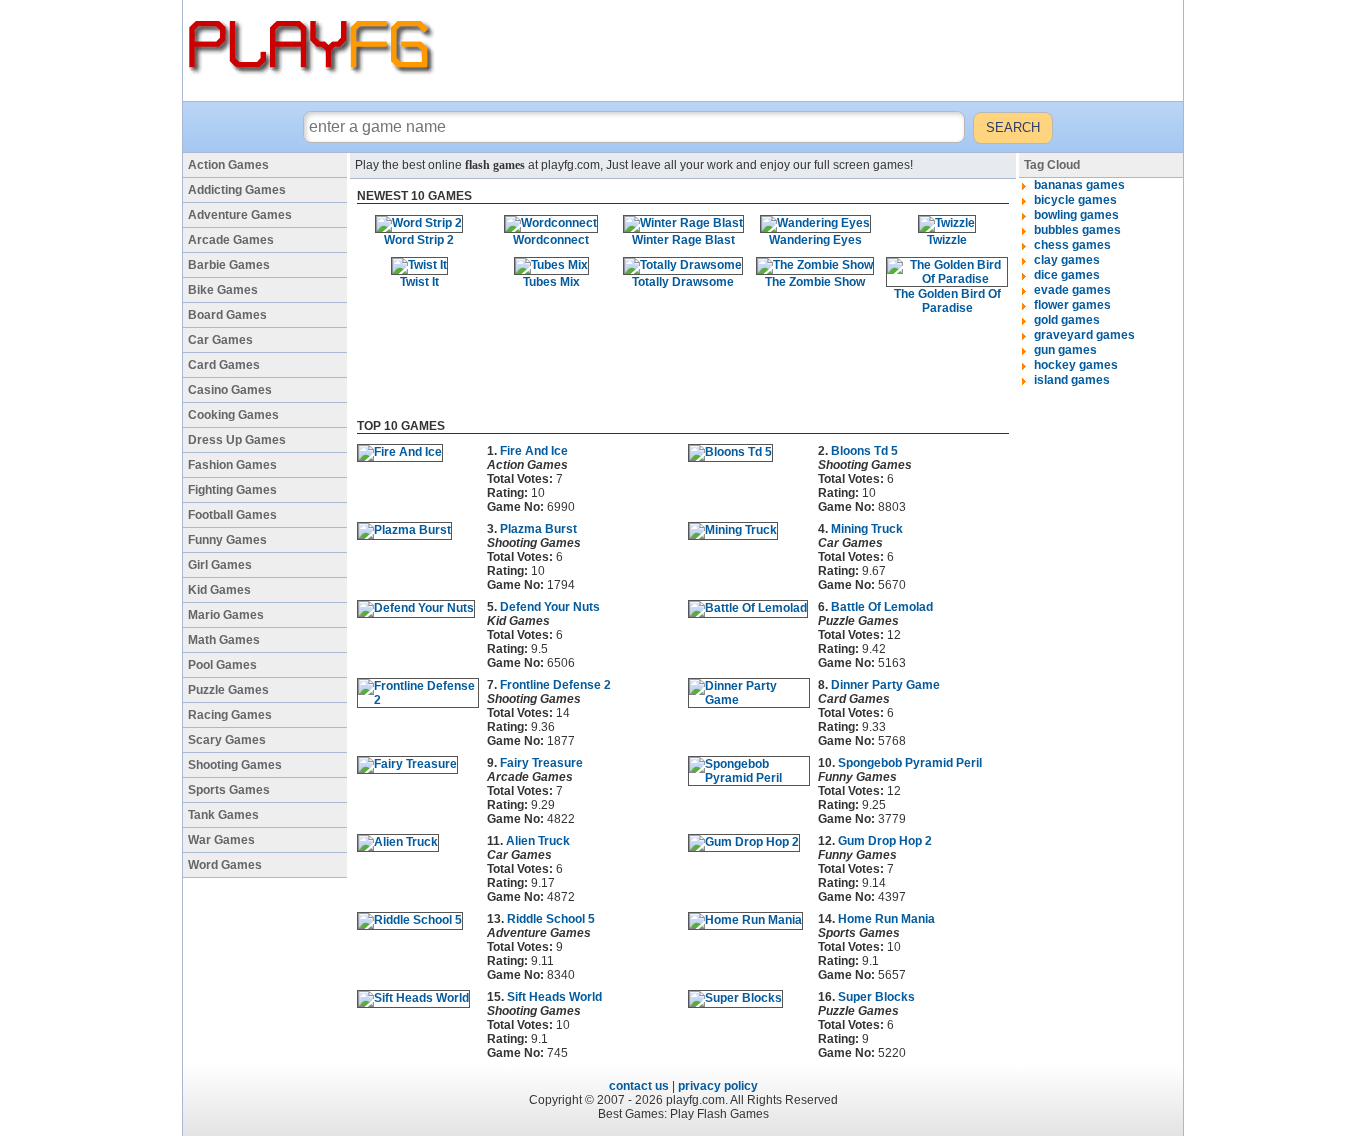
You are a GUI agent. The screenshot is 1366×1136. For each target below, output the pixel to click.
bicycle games (1075, 200)
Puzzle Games (228, 690)
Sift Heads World (554, 997)
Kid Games (219, 590)
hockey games (1076, 365)
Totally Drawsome (683, 282)
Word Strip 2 (419, 240)
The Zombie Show (815, 282)
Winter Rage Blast (683, 240)
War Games (221, 840)
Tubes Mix (551, 282)
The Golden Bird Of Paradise (947, 301)
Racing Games (230, 715)
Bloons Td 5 (864, 451)
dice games (1067, 275)
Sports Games (229, 790)
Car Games (220, 340)
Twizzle (947, 240)
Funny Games (227, 540)
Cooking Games (233, 415)
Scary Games (227, 740)
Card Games (224, 365)
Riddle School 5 (551, 919)
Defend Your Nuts (550, 607)
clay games (1067, 260)
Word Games (225, 865)
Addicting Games (237, 190)
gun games (1065, 350)
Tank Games (223, 815)
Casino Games (230, 390)
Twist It (419, 282)
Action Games (228, 165)
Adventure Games (240, 215)
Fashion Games (232, 465)
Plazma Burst (538, 529)
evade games (1072, 290)
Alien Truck (538, 841)
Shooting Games (235, 765)
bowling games (1076, 215)
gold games (1067, 320)
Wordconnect (551, 240)
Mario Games (226, 615)
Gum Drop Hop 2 (885, 841)
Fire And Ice (534, 451)
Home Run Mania (886, 919)
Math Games (224, 640)
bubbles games (1077, 230)
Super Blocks (876, 997)
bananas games (1079, 185)
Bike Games (223, 290)
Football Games (232, 515)
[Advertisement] (812, 50)
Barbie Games (229, 265)
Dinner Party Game (885, 685)
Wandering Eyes (815, 240)
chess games (1072, 245)
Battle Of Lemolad (882, 607)
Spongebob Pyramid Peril (910, 763)
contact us (639, 1086)
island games (1072, 380)
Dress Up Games (237, 440)
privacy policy (718, 1086)
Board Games (227, 315)
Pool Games (222, 665)
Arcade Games (231, 240)
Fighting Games (232, 490)
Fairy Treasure (541, 763)
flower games (1072, 305)
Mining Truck (867, 529)
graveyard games (1084, 335)
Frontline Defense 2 (555, 685)
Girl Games (220, 565)
